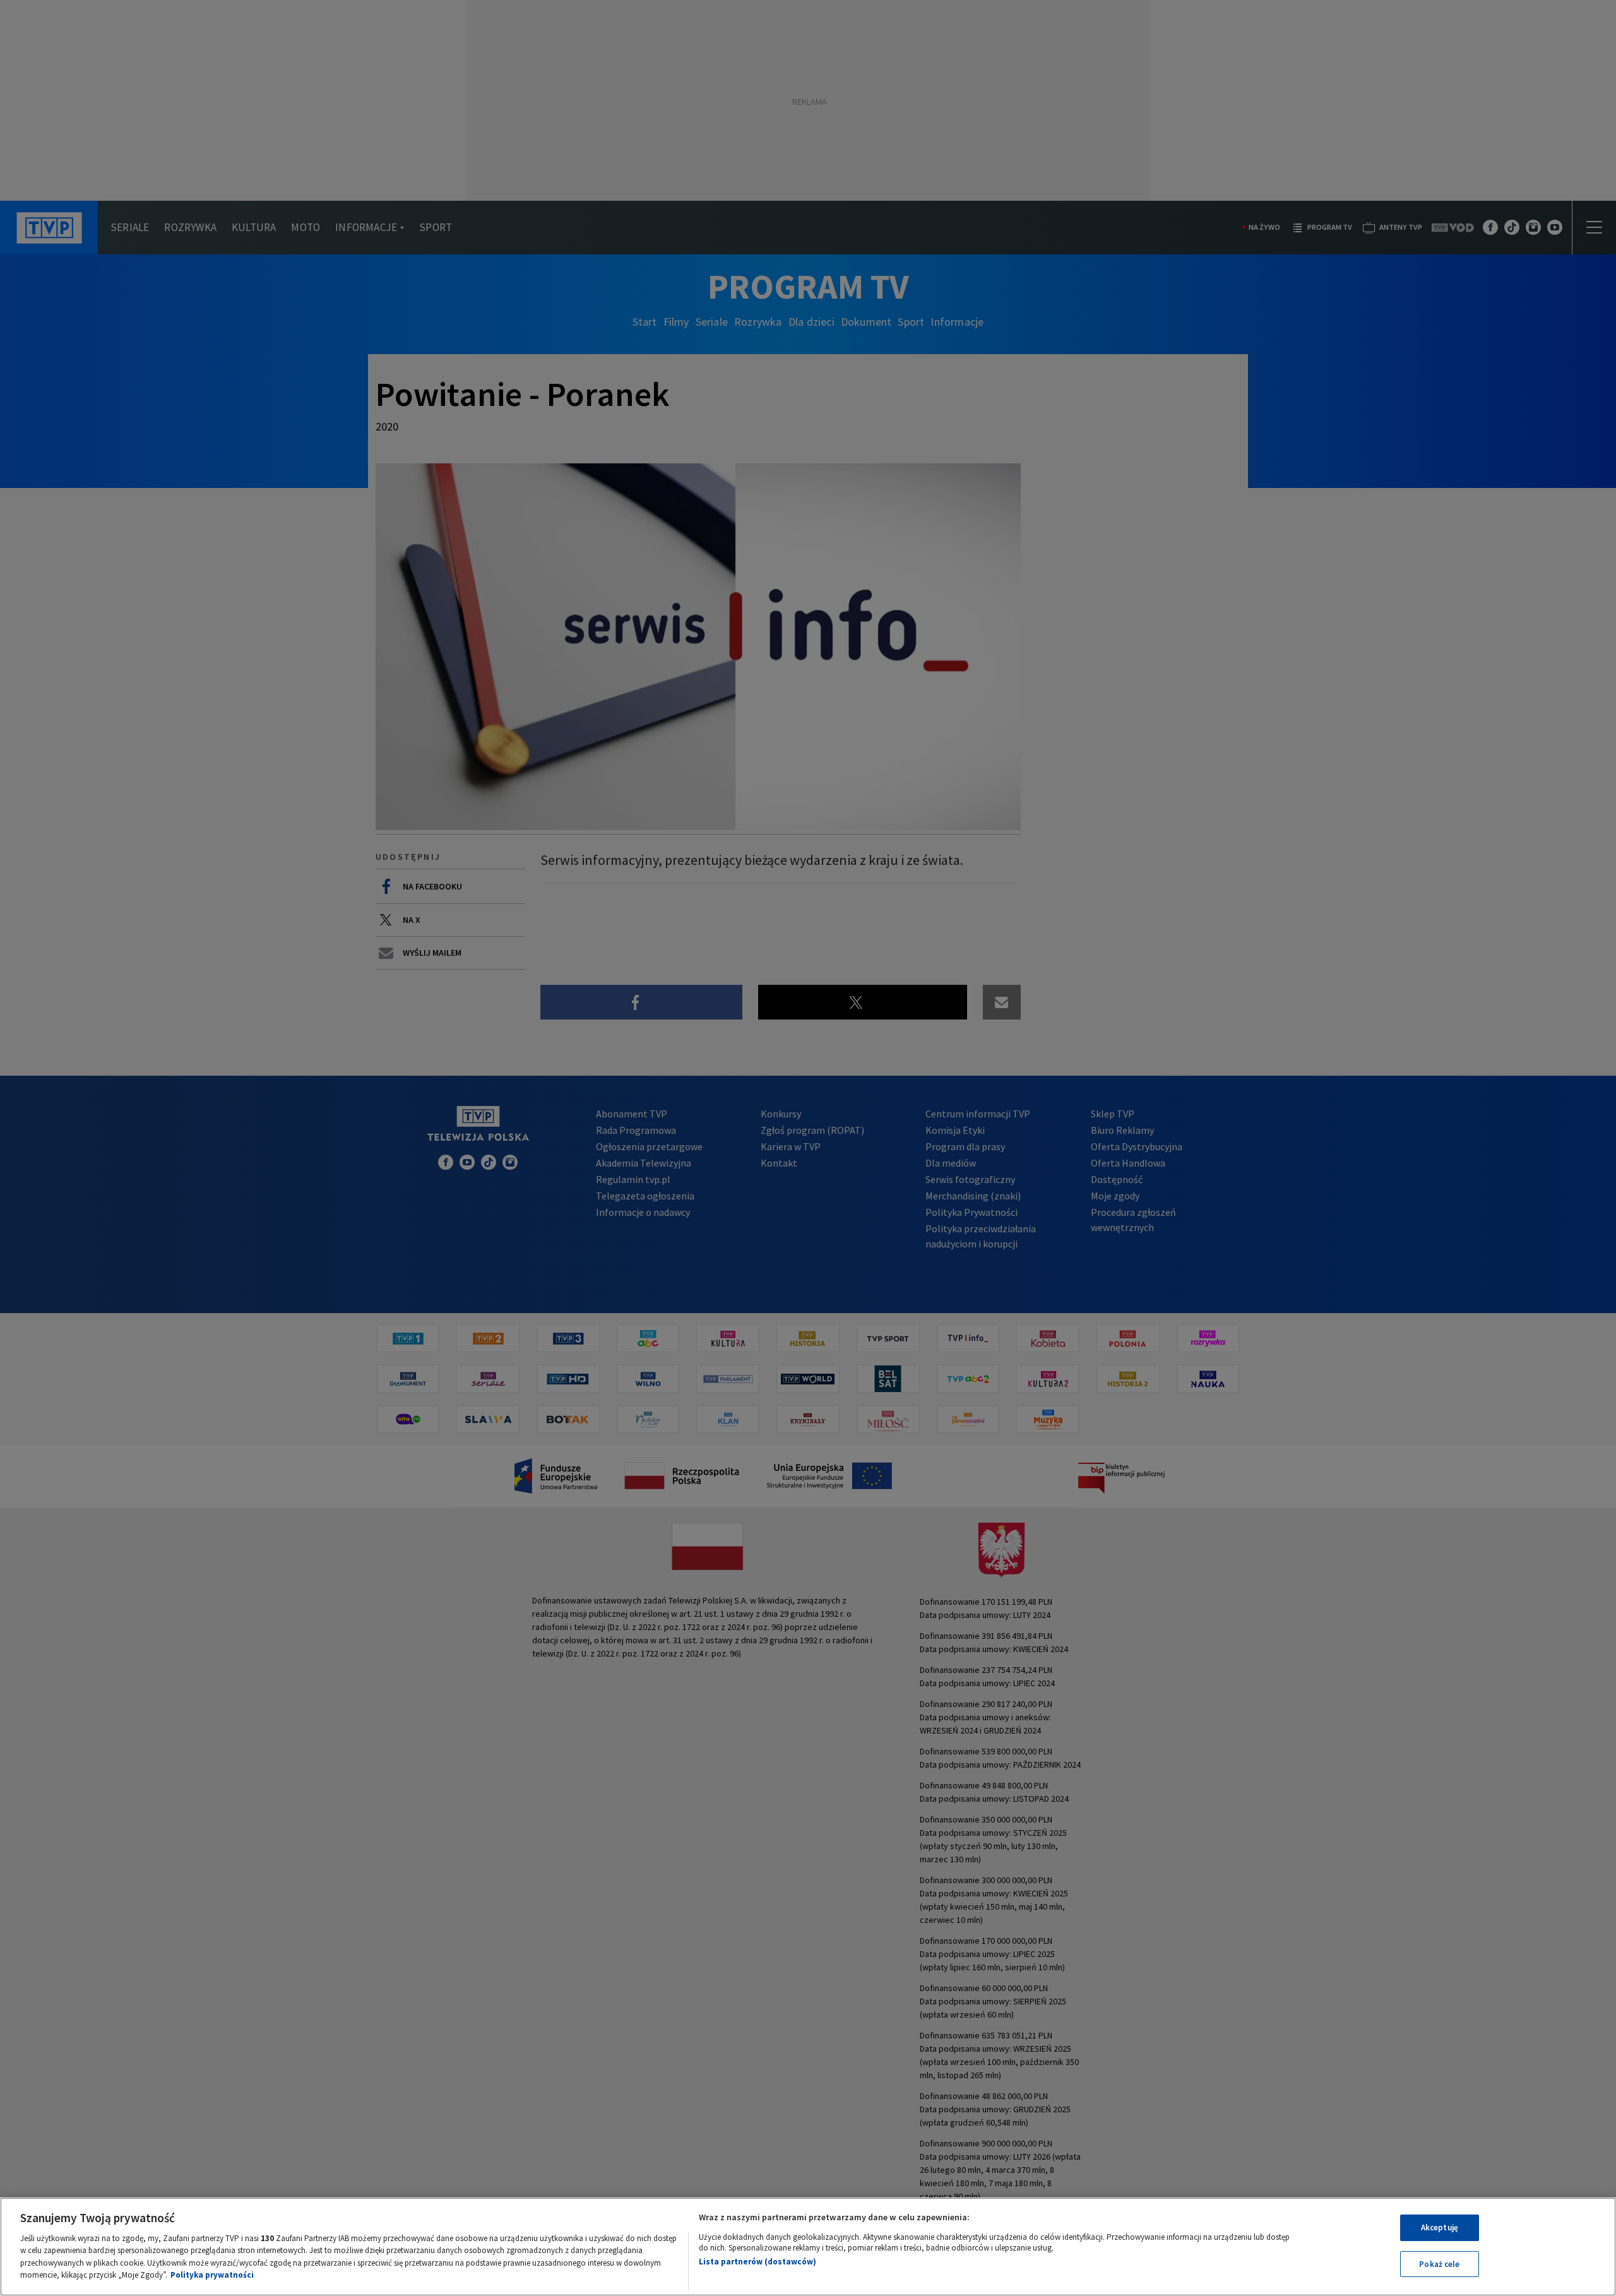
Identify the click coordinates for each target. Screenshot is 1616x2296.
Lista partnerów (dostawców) (757, 2262)
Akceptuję (1440, 2228)
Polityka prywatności (212, 2275)
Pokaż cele (1439, 2263)
